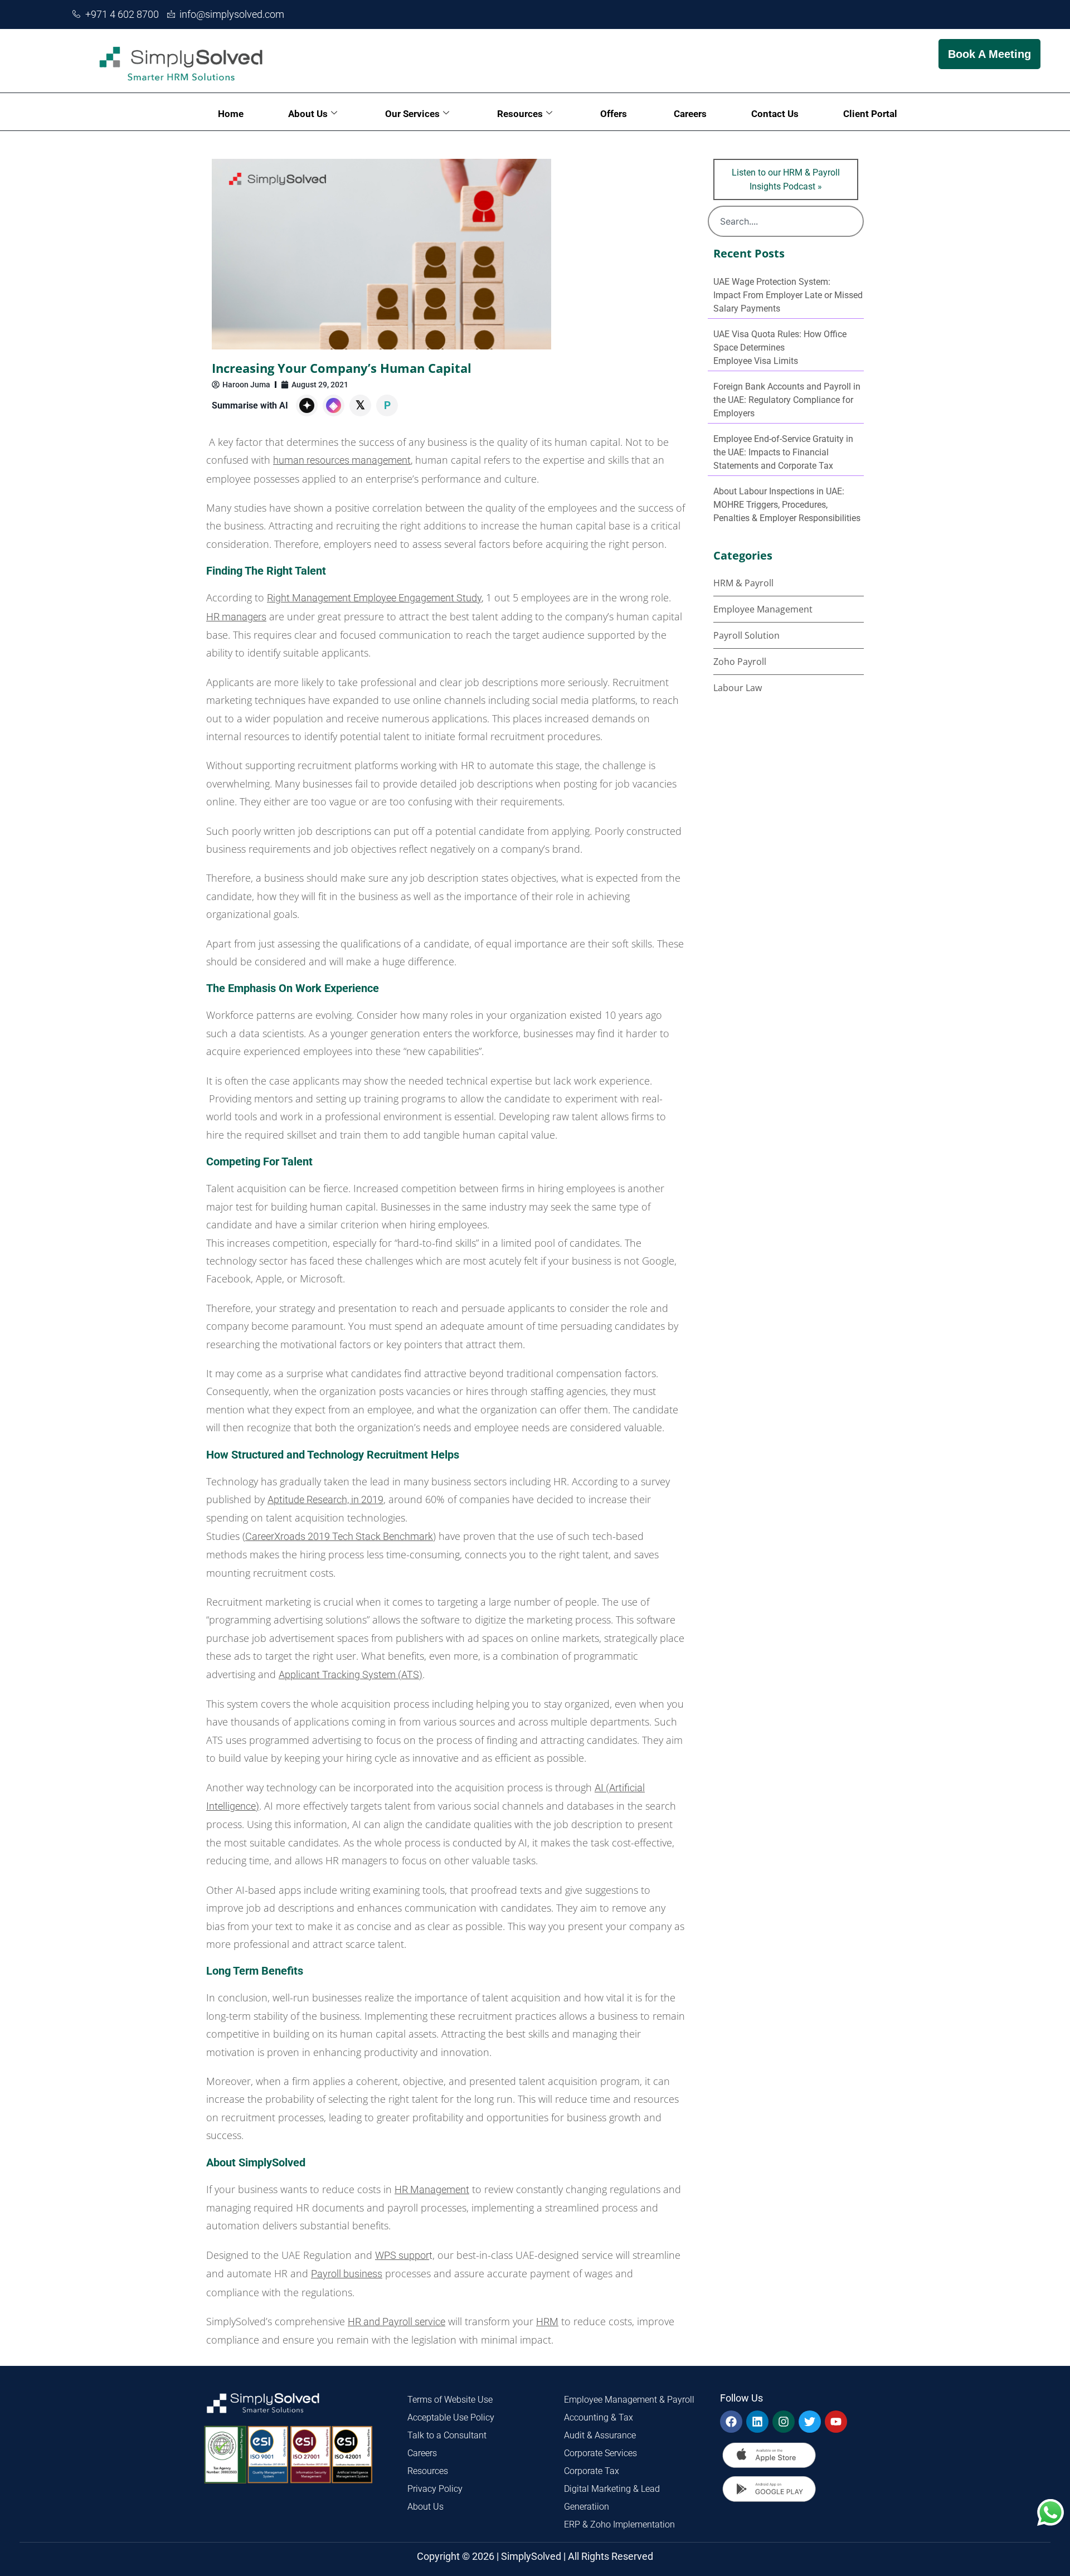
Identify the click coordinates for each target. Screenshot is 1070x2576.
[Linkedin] (757, 2422)
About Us (308, 114)
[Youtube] (836, 2422)
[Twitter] (810, 2422)
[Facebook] (731, 2422)
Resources (520, 114)
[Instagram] (784, 2422)
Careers (690, 114)
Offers (615, 114)
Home (231, 114)
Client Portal (870, 114)
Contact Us (775, 114)
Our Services (412, 114)
